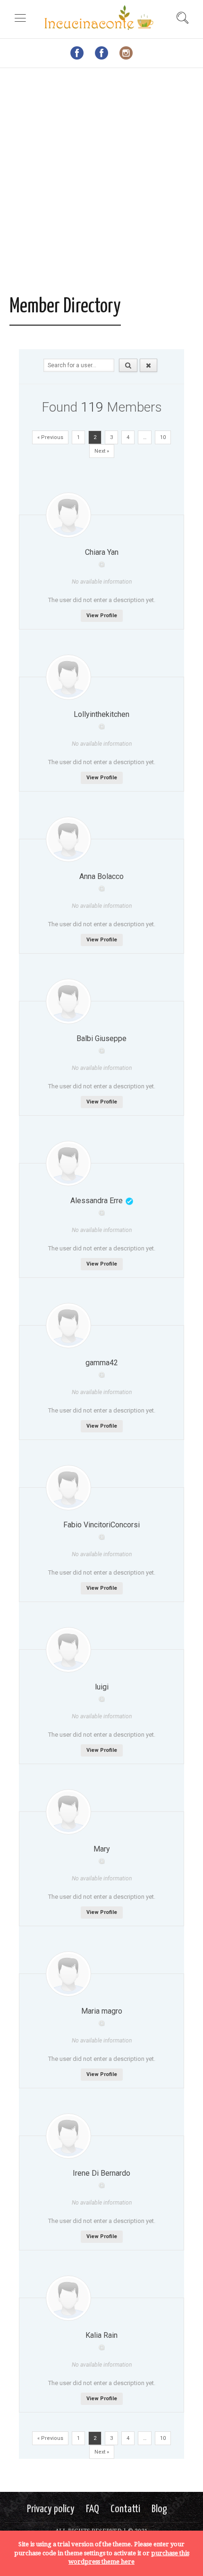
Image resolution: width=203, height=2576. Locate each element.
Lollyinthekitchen (101, 714)
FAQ (93, 2509)
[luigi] (68, 1650)
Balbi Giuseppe (101, 1038)
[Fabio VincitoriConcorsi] (68, 1488)
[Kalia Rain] (68, 2298)
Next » (102, 451)
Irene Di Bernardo (101, 2173)
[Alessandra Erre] (68, 1163)
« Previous (50, 437)
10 (163, 437)
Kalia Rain (101, 2335)
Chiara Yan (102, 552)
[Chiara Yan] (68, 515)
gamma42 (102, 1363)
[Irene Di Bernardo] (68, 2136)
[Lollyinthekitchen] (68, 677)
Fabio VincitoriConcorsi (101, 1525)
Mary (102, 1849)
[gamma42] (68, 1326)
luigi (102, 1687)
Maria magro (102, 2011)
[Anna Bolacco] (68, 839)
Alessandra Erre (97, 1201)
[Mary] (68, 1812)
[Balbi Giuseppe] (68, 1001)
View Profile (102, 616)
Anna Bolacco (101, 876)
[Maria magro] (68, 1974)
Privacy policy (51, 2509)
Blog (159, 2509)
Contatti (125, 2509)
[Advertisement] (101, 184)
